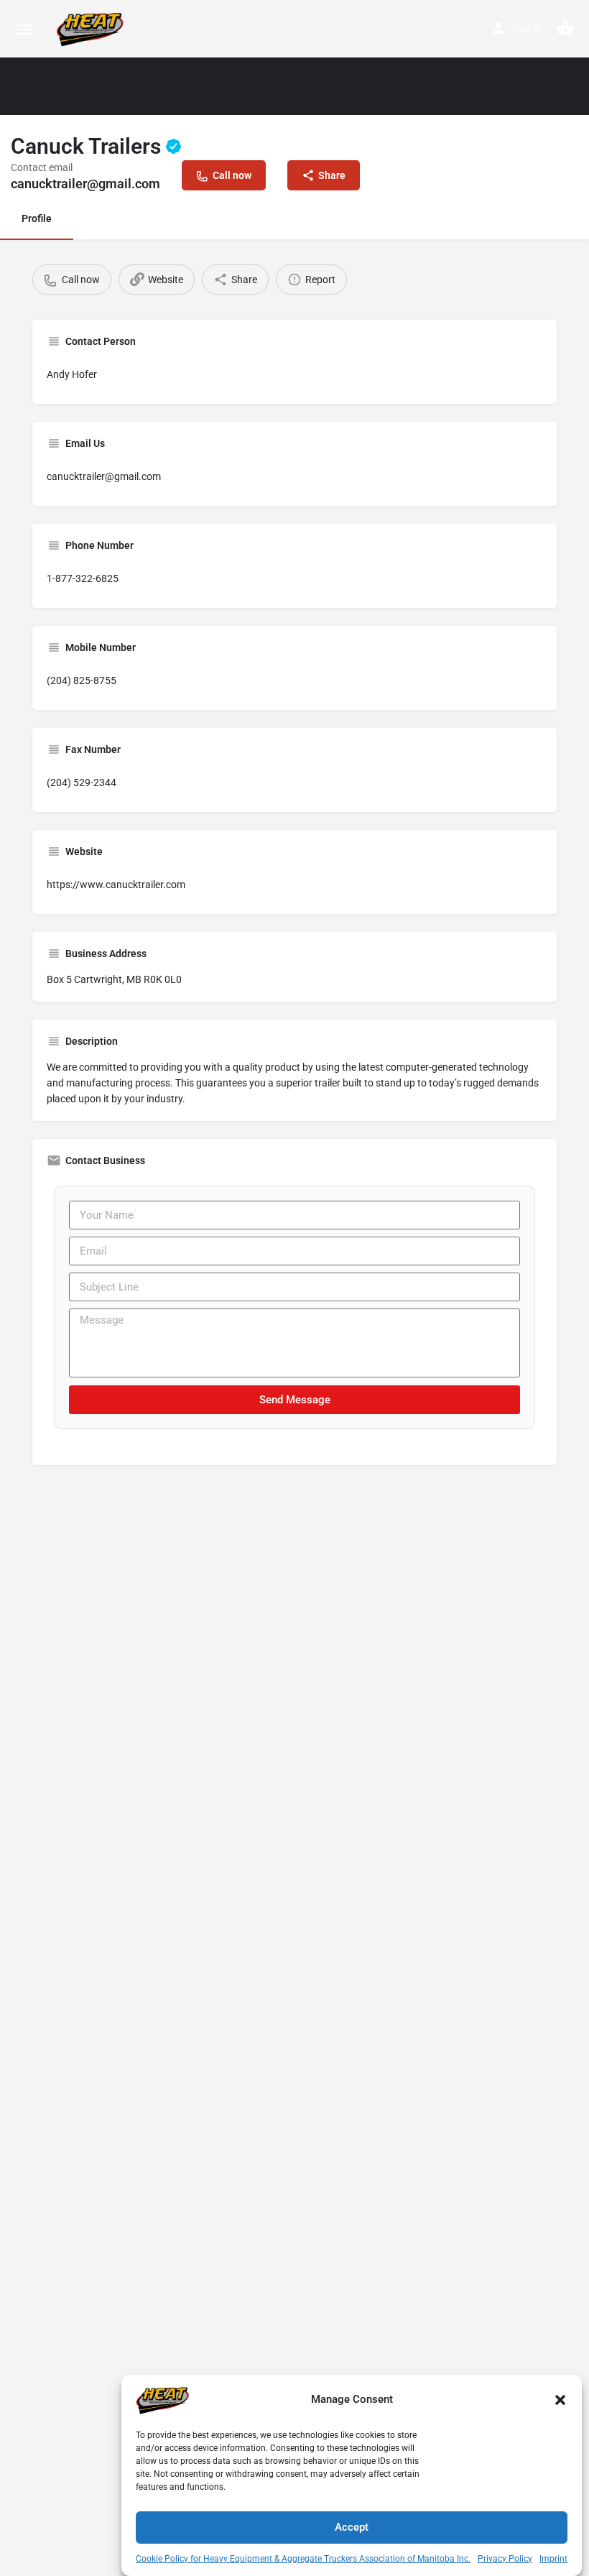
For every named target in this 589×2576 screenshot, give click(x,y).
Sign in (527, 28)
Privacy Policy (505, 2559)
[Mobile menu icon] (24, 29)
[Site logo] (92, 29)
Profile (37, 218)
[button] (560, 2400)
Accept (352, 2527)
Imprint (553, 2559)
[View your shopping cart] (565, 28)
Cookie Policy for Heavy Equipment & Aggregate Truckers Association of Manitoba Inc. (303, 2559)
